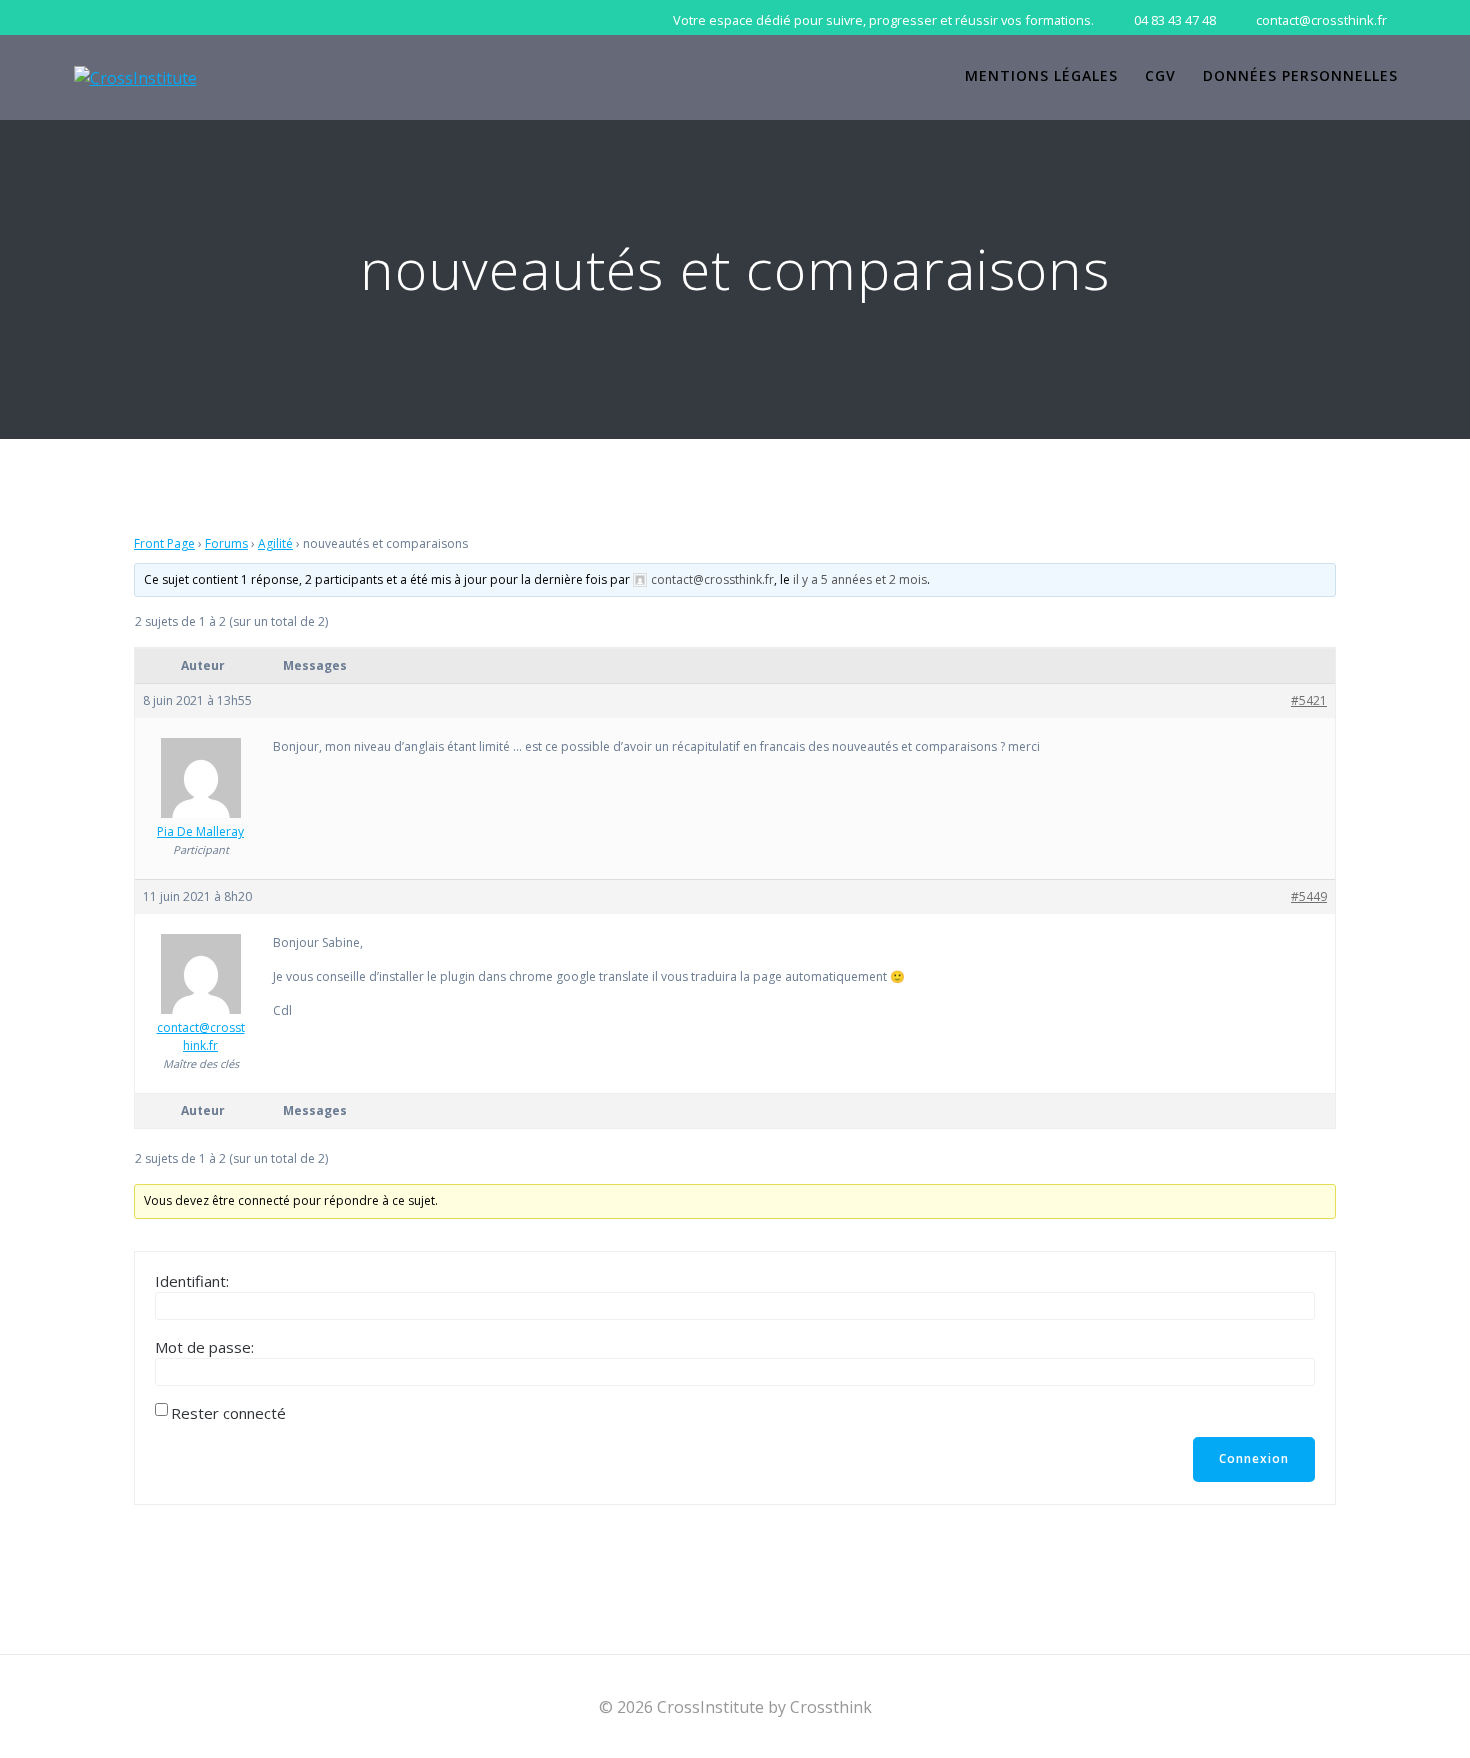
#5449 (1309, 896)
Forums (226, 543)
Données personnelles (1300, 75)
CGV (1160, 75)
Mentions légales (1041, 75)
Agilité (275, 543)
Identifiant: (192, 1281)
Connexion (1254, 1458)
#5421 (1309, 700)
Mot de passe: (204, 1347)
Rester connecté (228, 1413)
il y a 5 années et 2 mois (860, 579)
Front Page (164, 543)
